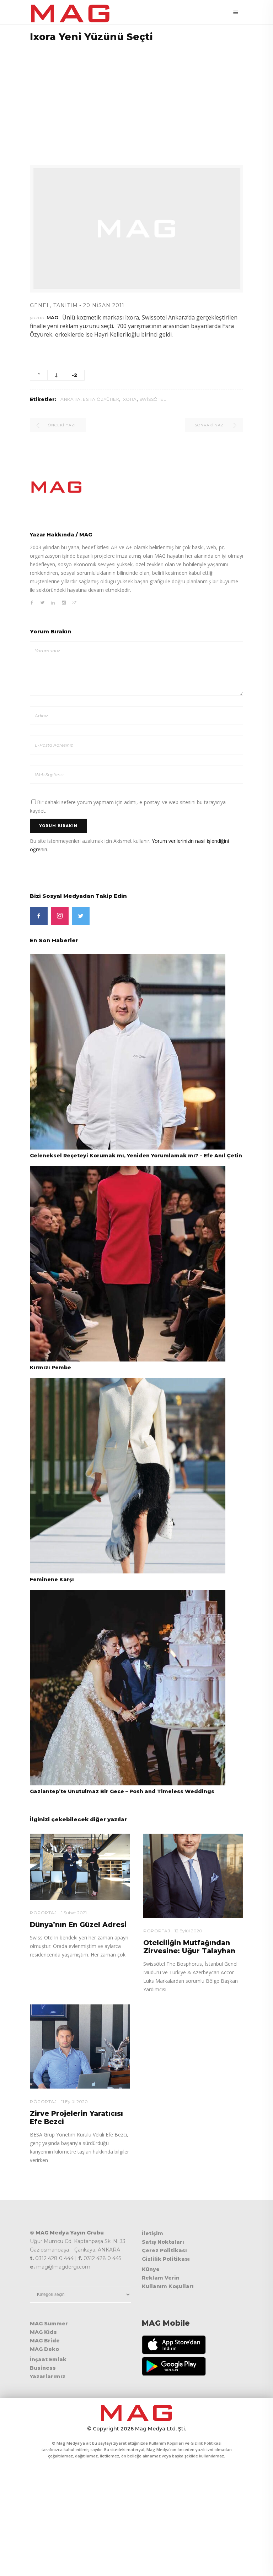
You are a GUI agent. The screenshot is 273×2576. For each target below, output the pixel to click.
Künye (151, 2269)
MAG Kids (43, 2332)
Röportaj (43, 1913)
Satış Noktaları (163, 2242)
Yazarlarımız (48, 2376)
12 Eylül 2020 (188, 1931)
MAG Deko (44, 2349)
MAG (52, 317)
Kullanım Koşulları (168, 2286)
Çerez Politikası (164, 2250)
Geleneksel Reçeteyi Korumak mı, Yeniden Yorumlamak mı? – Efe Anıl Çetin (136, 1156)
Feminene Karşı (52, 1579)
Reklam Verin (161, 2278)
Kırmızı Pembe (50, 1368)
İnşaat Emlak (48, 2359)
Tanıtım (66, 305)
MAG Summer (49, 2324)
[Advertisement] (136, 99)
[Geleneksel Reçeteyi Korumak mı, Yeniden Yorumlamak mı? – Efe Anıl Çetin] (128, 1051)
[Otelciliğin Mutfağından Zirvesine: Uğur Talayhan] (193, 1876)
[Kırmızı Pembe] (128, 1263)
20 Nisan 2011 (104, 305)
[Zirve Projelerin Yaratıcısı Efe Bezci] (80, 2047)
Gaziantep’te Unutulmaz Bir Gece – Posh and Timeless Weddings (122, 1791)
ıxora (129, 399)
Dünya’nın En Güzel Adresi (78, 1925)
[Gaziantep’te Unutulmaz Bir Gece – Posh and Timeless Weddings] (128, 1687)
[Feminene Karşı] (128, 1475)
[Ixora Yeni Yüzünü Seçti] (136, 487)
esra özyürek (101, 399)
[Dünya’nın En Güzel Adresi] (80, 1867)
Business (43, 2368)
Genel (40, 305)
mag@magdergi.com (63, 2267)
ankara (70, 399)
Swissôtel (153, 399)
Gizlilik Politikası (166, 2259)
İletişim (152, 2233)
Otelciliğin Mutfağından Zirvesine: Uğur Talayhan (189, 1947)
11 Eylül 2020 (74, 2102)
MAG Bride (45, 2341)
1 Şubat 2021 (74, 1913)
